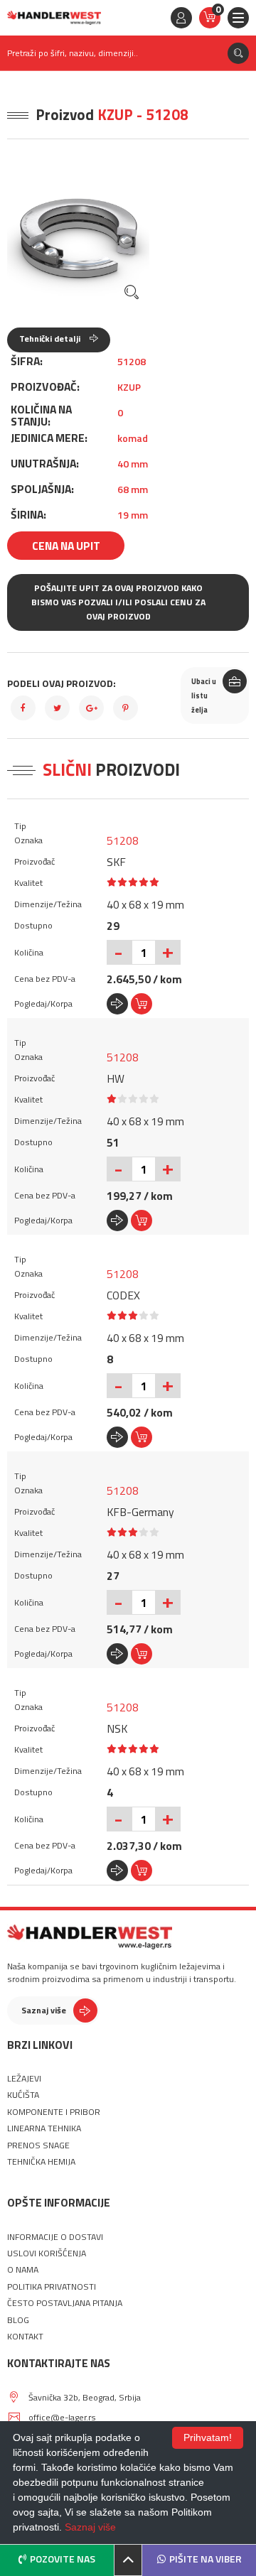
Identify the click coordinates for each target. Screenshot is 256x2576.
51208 (123, 840)
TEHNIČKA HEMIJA (41, 2162)
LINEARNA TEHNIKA (44, 2128)
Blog (18, 2320)
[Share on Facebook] (23, 708)
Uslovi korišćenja (47, 2253)
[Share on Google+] (91, 708)
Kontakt (25, 2337)
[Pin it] (126, 708)
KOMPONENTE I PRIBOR (54, 2112)
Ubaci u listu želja (204, 696)
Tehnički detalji (51, 339)
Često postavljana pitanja (65, 2303)
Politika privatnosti (52, 2287)
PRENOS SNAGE (38, 2145)
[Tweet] (57, 708)
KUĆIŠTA (23, 2095)
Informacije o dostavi (55, 2237)
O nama (23, 2270)
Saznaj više (44, 2010)
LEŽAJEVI (24, 2079)
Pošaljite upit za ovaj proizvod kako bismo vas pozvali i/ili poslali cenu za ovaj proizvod (118, 602)
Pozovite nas (63, 2559)
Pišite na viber (206, 2559)
